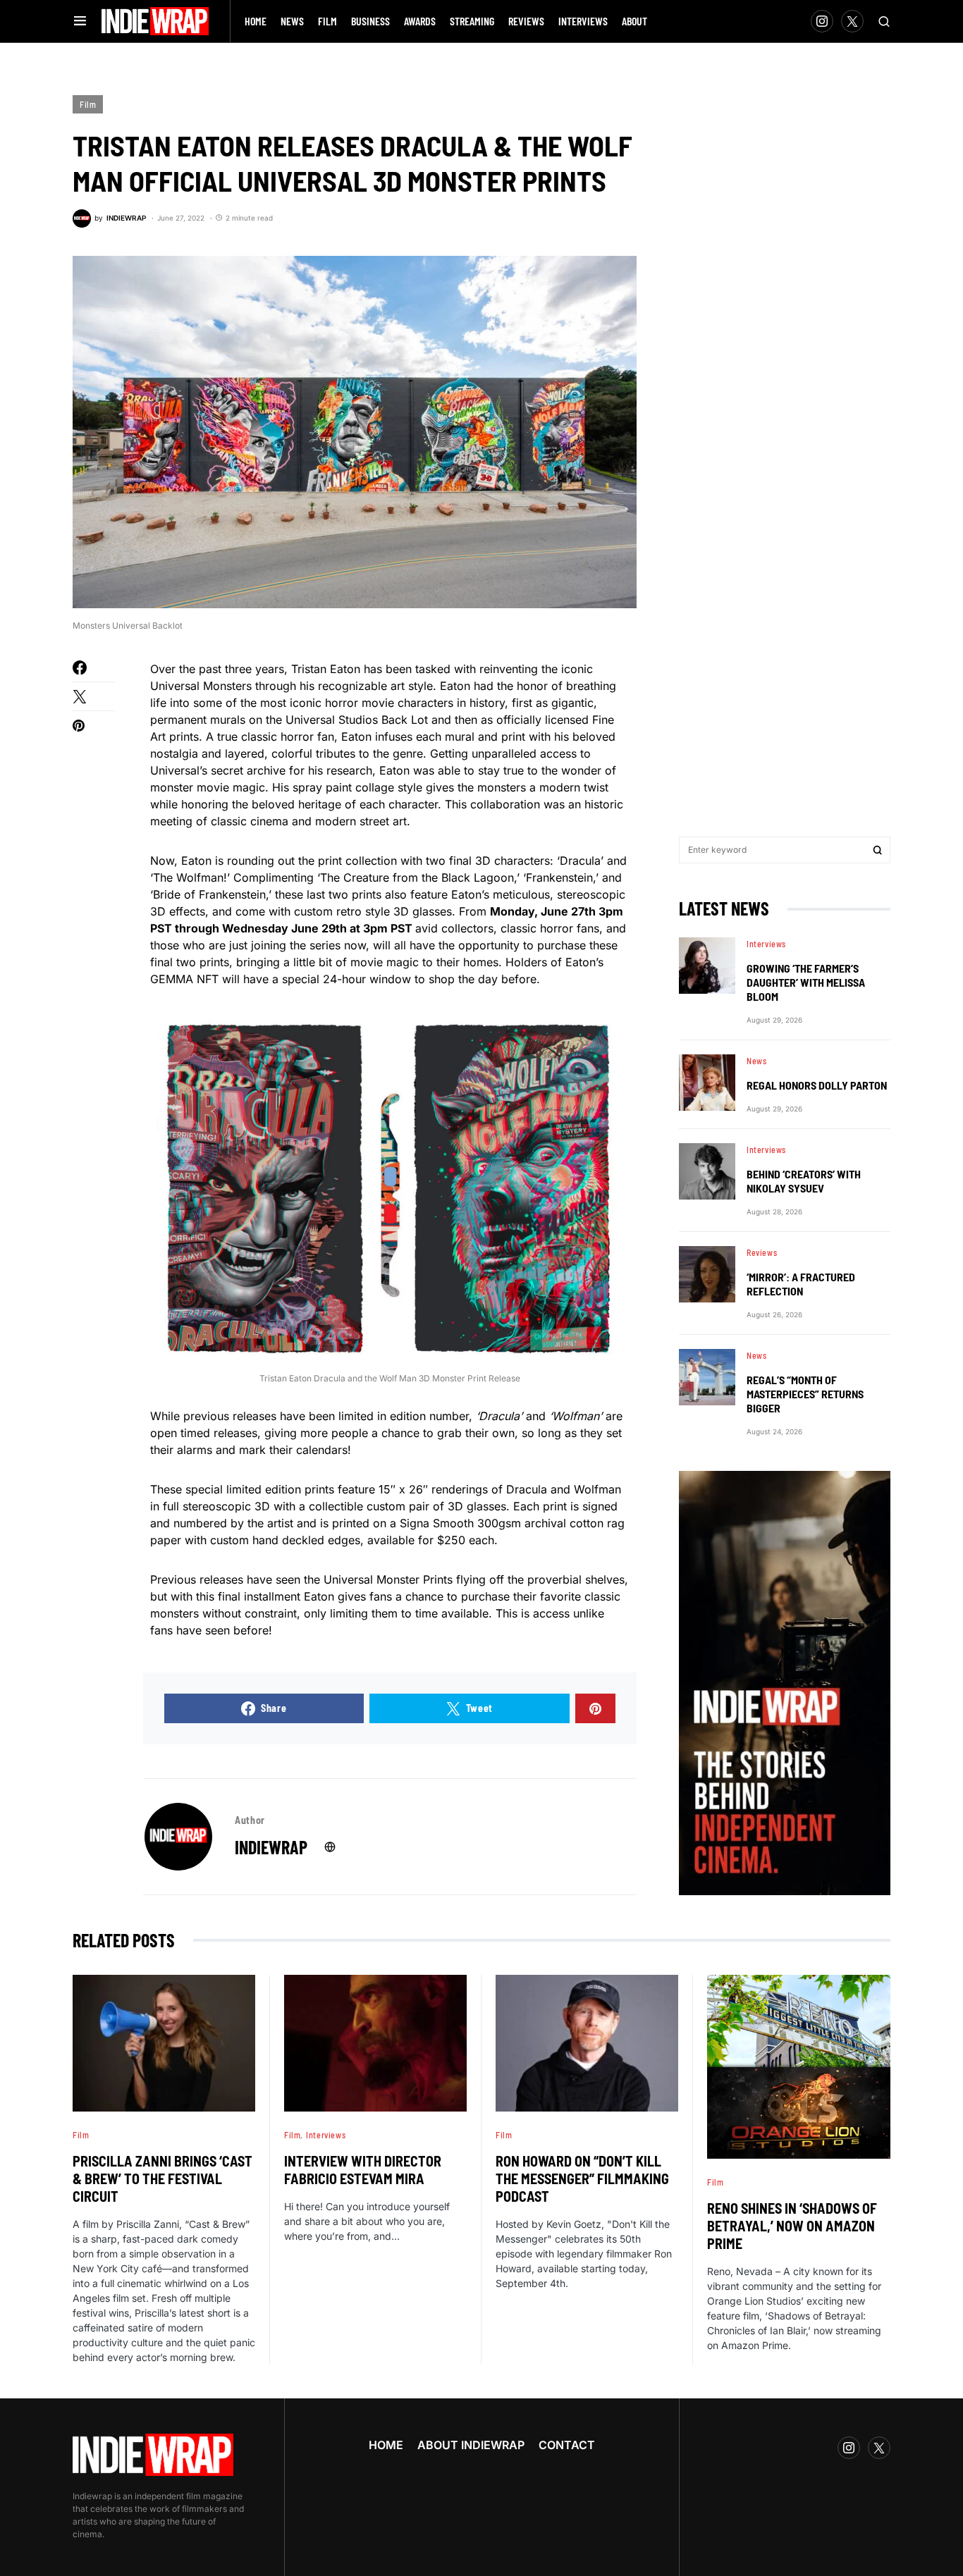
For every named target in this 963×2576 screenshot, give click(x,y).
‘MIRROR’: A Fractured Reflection (801, 1284)
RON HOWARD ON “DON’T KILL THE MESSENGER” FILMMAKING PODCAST (582, 2178)
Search (878, 850)
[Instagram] (822, 21)
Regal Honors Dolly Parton (817, 1085)
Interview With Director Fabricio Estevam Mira (363, 2170)
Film (88, 104)
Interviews (766, 944)
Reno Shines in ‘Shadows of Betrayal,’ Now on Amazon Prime (792, 2226)
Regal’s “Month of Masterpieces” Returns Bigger (805, 1394)
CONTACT (567, 2445)
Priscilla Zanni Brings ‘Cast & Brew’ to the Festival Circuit (162, 2178)
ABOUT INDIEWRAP (471, 2445)
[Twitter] (852, 21)
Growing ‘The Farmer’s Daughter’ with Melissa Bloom (806, 982)
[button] (80, 21)
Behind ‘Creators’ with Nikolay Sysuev (804, 1181)
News (756, 1061)
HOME (386, 2445)
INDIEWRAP (271, 1847)
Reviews (762, 1252)
